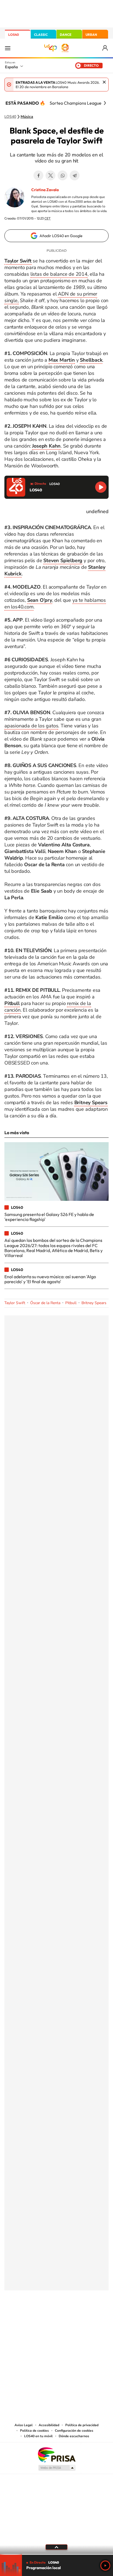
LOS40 (14, 35)
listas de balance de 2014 (59, 274)
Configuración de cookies (74, 2431)
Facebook (38, 175)
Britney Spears (94, 1303)
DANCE (66, 35)
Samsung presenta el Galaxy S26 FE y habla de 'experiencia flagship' (49, 1217)
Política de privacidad (82, 2425)
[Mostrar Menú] (8, 48)
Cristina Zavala (45, 190)
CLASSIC (41, 35)
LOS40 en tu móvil (38, 2436)
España (11, 67)
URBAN (91, 35)
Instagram (24, 2318)
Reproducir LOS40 (101, 487)
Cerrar (104, 82)
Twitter (50, 175)
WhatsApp (63, 175)
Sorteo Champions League (76, 103)
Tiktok (35, 2318)
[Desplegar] (56, 2547)
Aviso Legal (24, 2425)
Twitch (78, 2318)
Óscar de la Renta (45, 1303)
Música (27, 117)
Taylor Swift (15, 1303)
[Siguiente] (105, 103)
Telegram (75, 175)
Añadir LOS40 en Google (61, 236)
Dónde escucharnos (74, 2436)
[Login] (105, 48)
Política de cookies (34, 2431)
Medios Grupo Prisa (57, 2468)
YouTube (46, 2318)
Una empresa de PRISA (56, 2454)
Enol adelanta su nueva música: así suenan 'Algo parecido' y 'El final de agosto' (50, 1279)
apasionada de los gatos (31, 726)
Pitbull (71, 1303)
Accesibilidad (49, 2425)
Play (105, 2566)
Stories (89, 2318)
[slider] (56, 2554)
